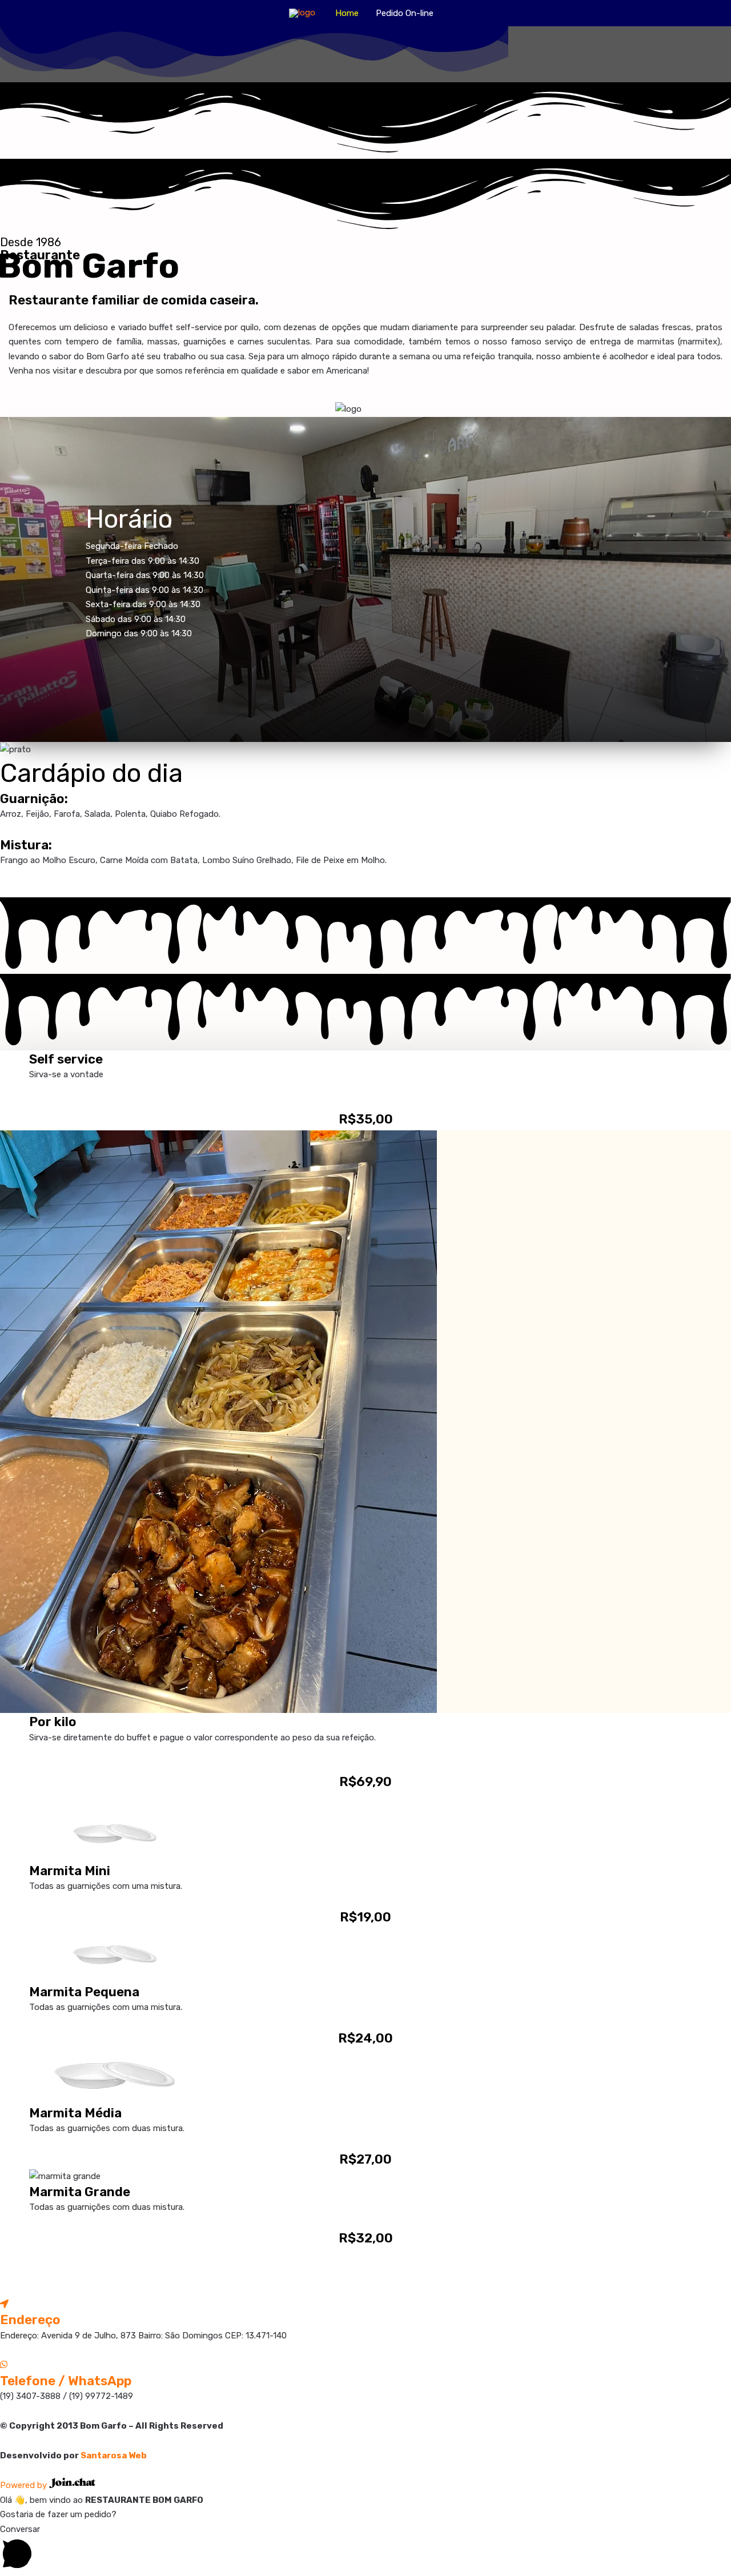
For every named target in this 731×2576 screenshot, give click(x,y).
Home (347, 13)
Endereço (30, 2320)
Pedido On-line (405, 13)
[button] (365, 2549)
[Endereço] (4, 2304)
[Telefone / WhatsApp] (4, 2365)
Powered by (25, 2485)
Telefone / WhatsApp (66, 2381)
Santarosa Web (114, 2455)
